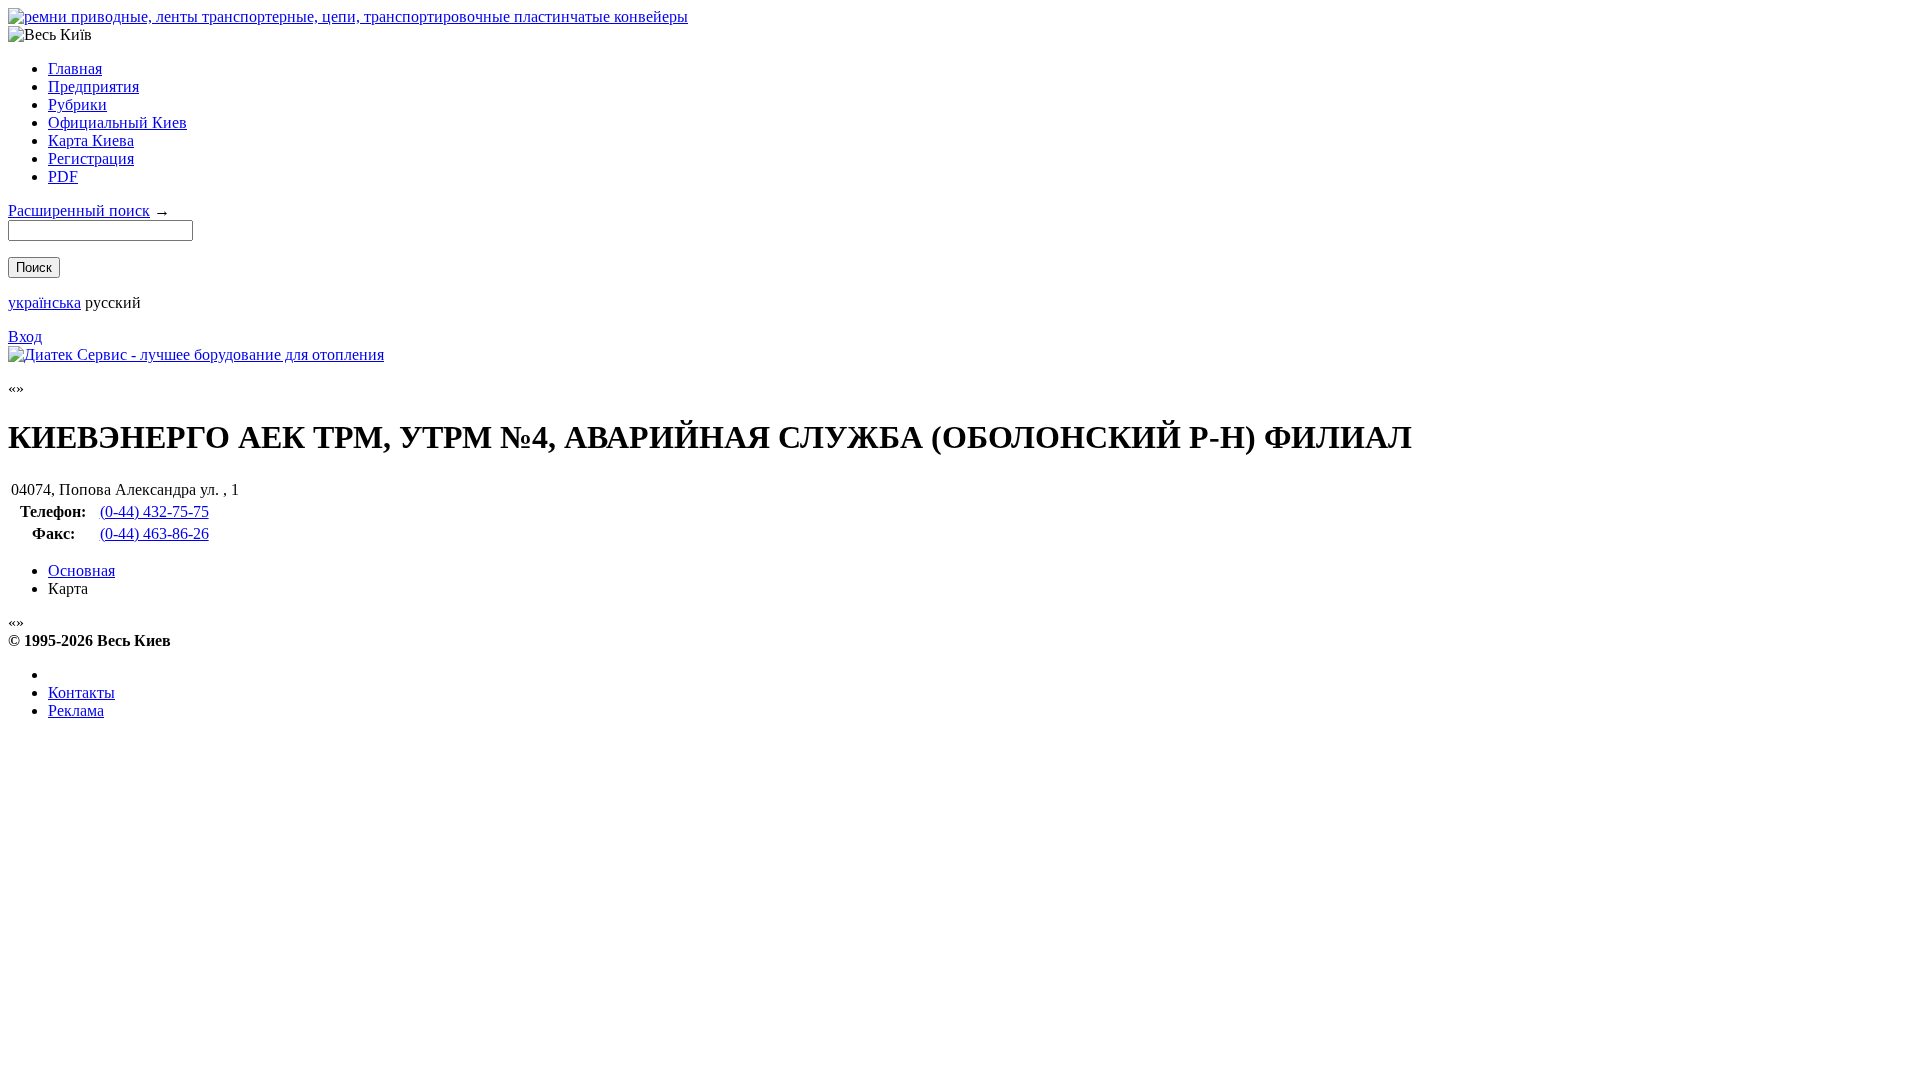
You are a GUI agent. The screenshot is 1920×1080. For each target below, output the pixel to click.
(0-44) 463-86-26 (154, 533)
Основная (81, 570)
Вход (25, 336)
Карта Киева (91, 140)
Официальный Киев (117, 122)
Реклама (76, 710)
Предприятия (93, 86)
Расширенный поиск (79, 210)
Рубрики (77, 104)
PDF (63, 176)
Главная (75, 68)
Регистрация (91, 158)
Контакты (81, 692)
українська (44, 302)
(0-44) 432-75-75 (154, 511)
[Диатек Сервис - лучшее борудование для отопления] (196, 354)
